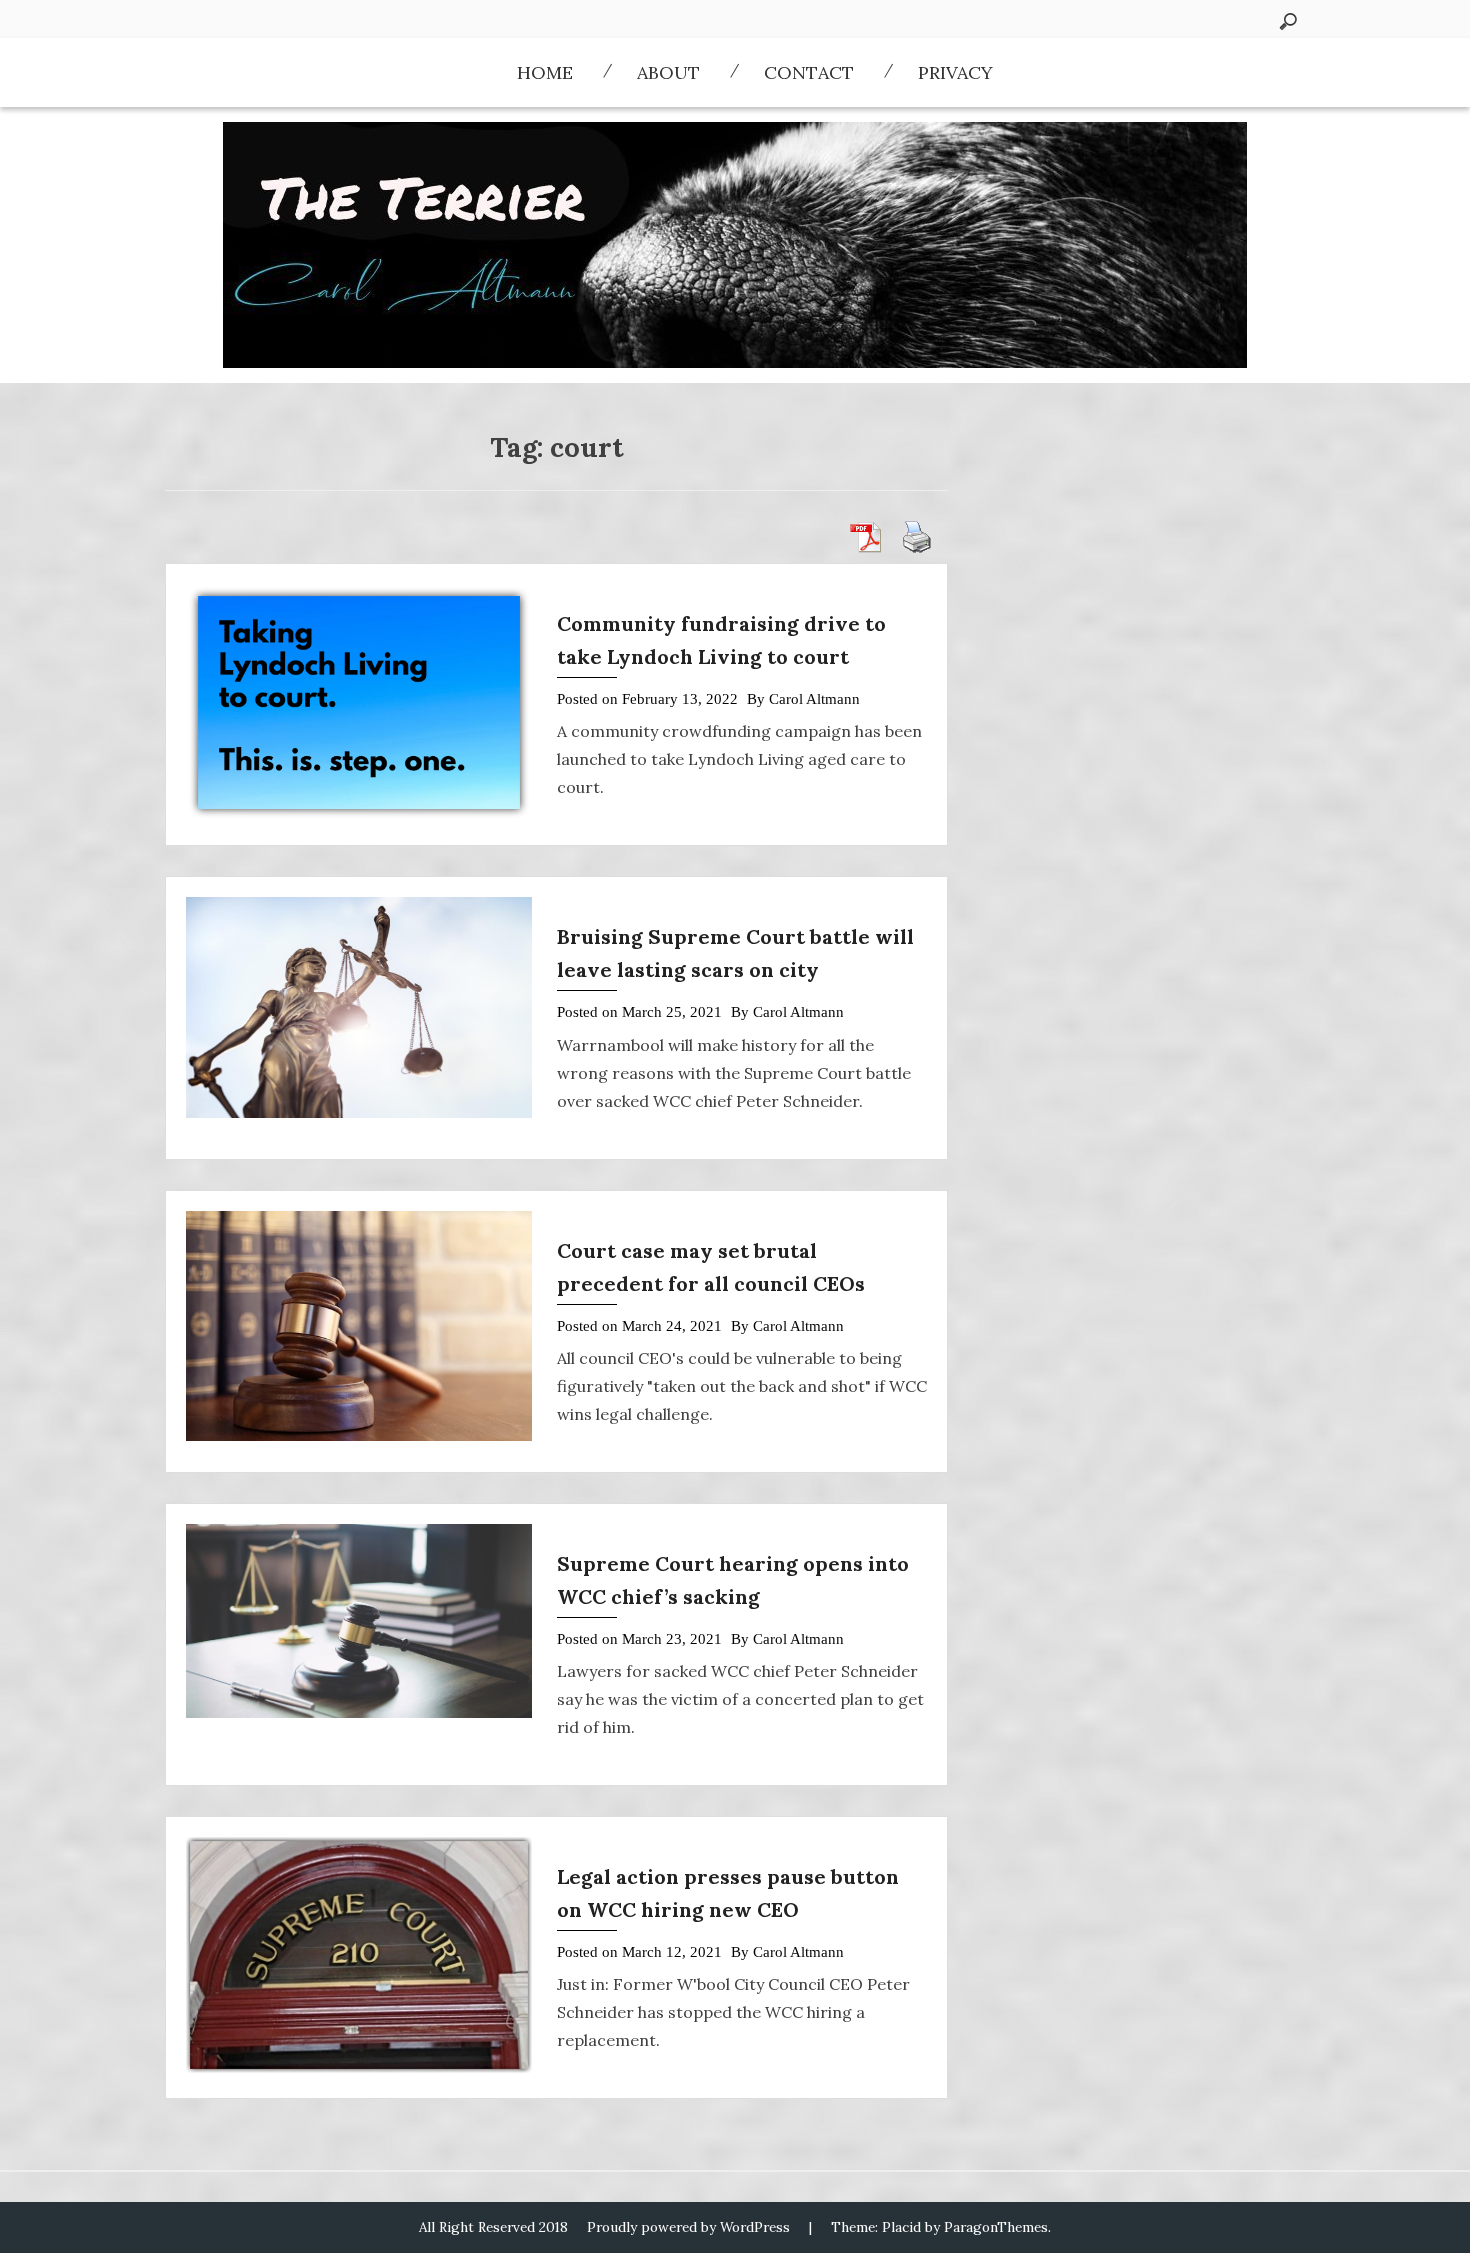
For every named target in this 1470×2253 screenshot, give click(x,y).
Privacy (955, 72)
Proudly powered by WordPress (688, 2227)
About (668, 72)
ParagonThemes (996, 2227)
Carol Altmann (814, 699)
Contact (809, 72)
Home (545, 72)
